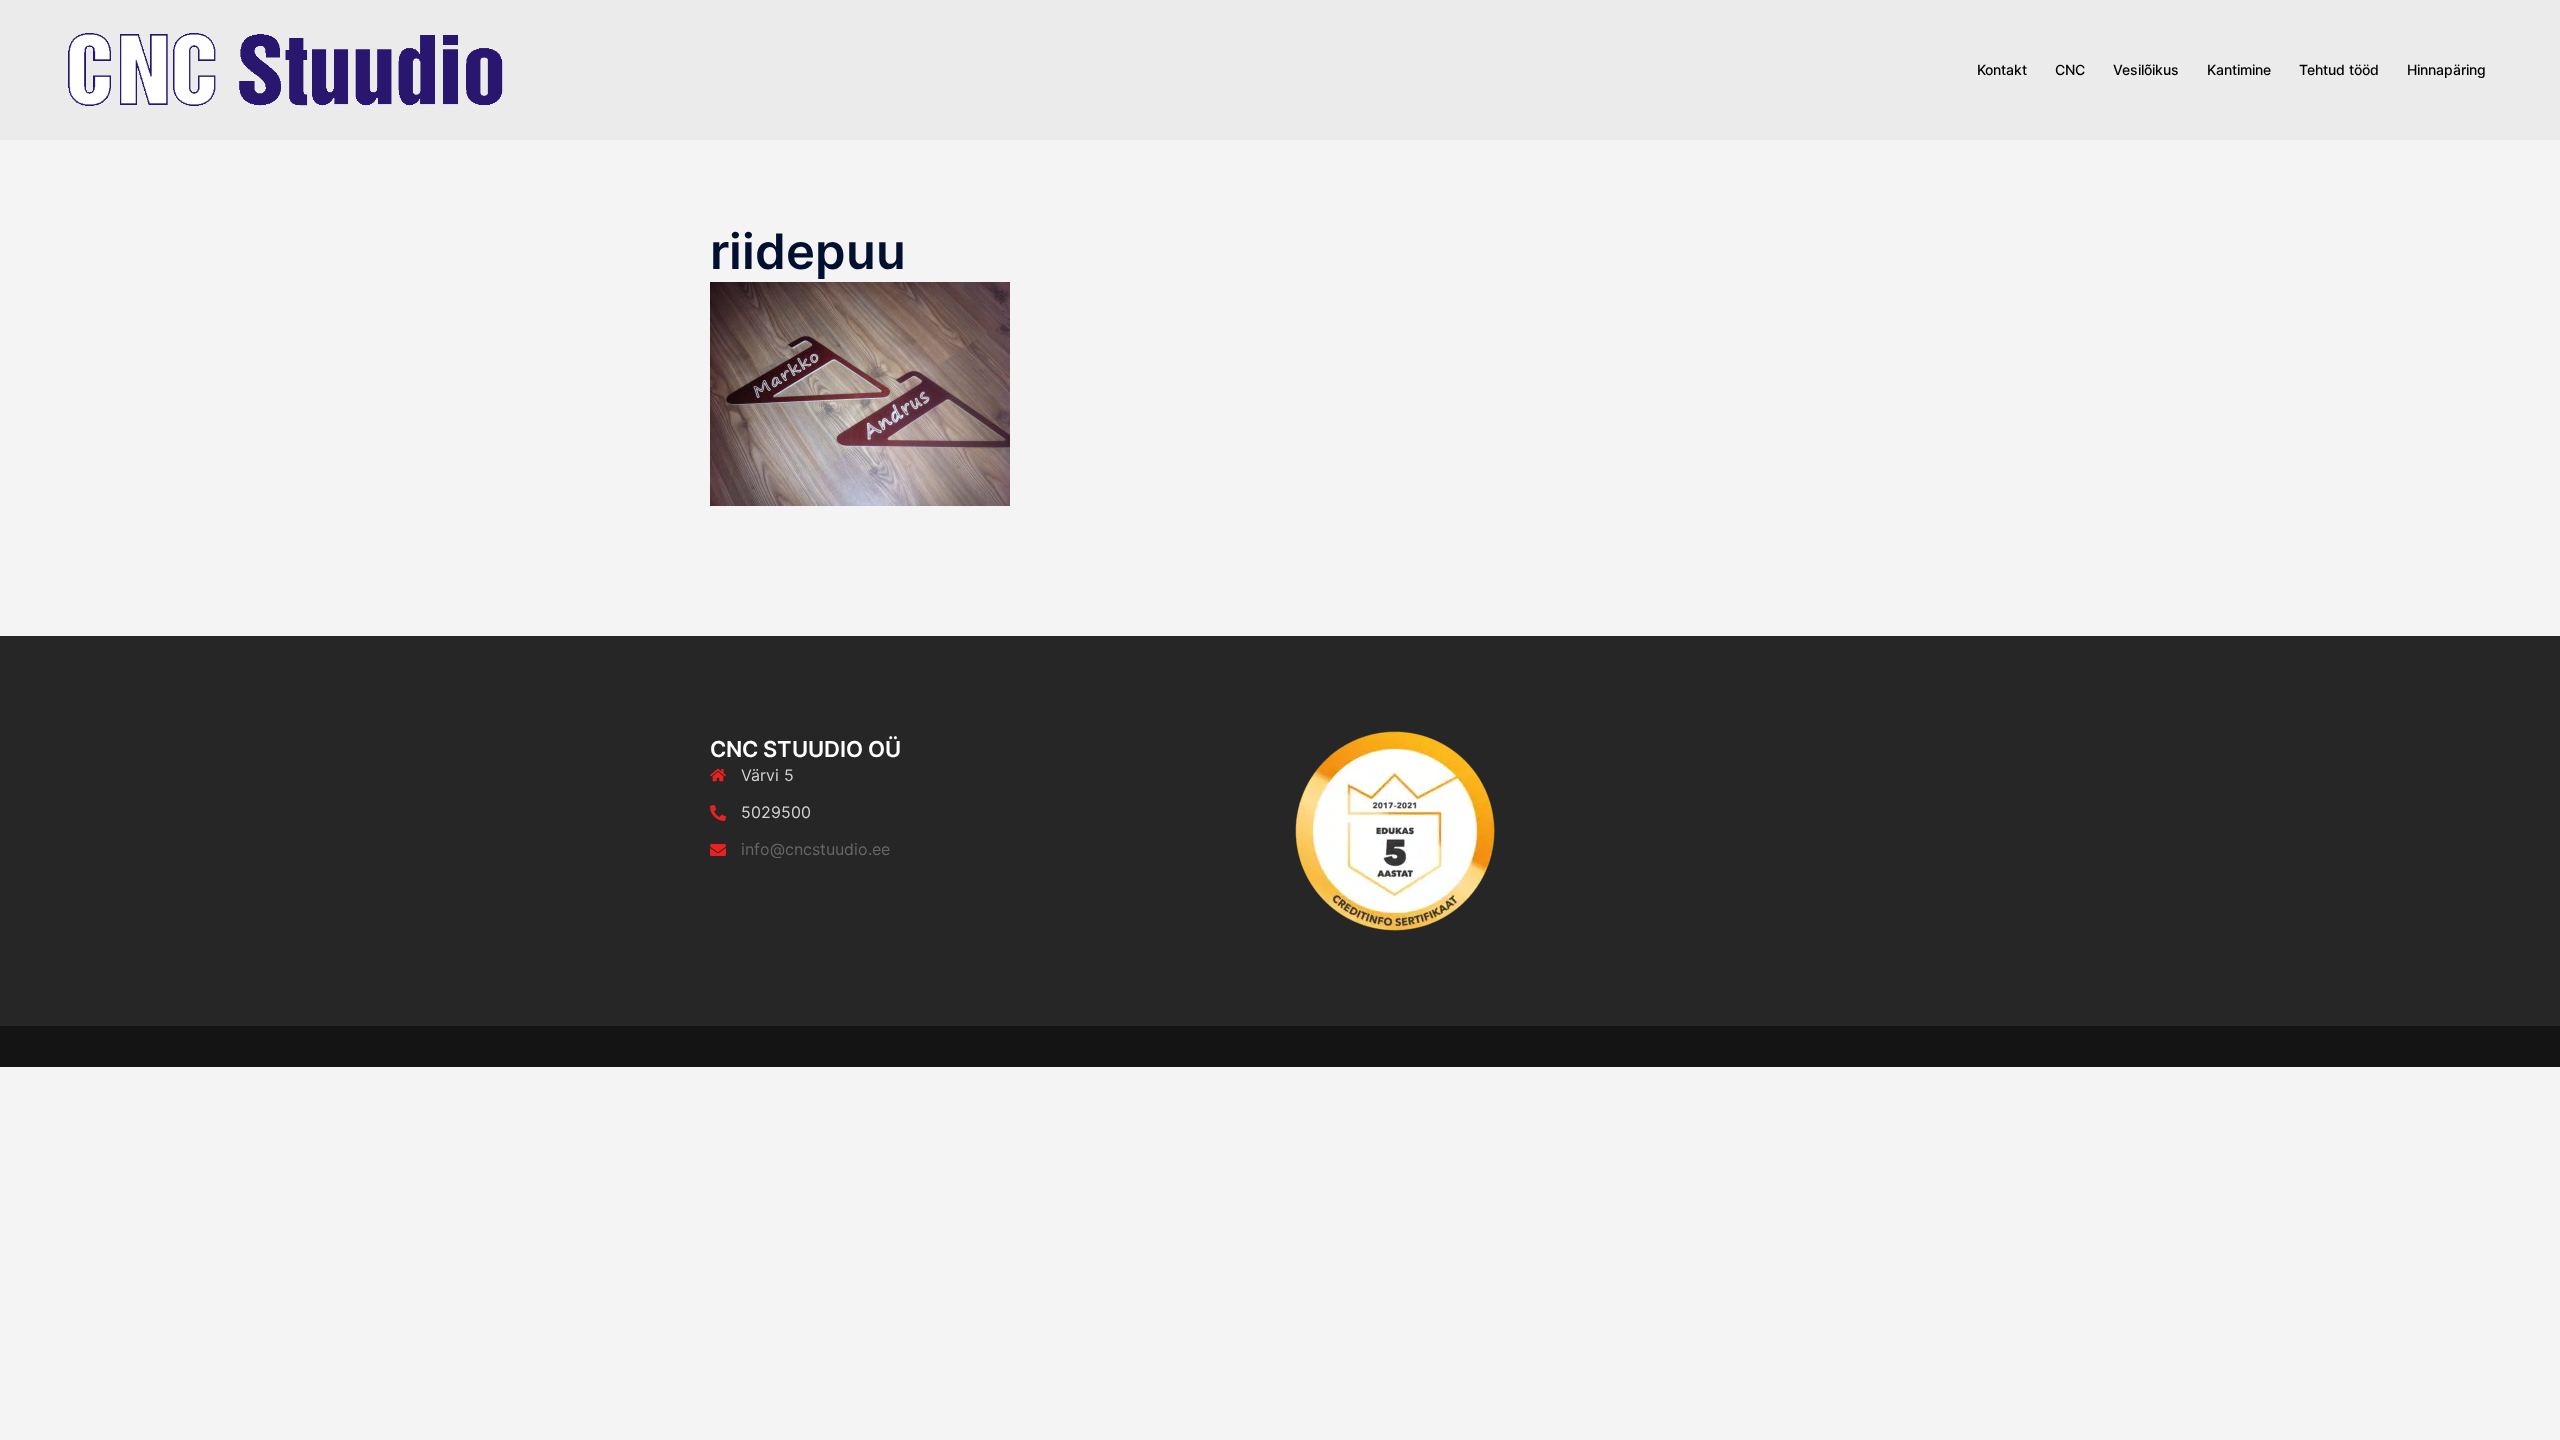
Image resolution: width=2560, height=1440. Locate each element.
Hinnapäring (2446, 69)
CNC (2070, 69)
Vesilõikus (2146, 69)
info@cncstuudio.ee (815, 849)
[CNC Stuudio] (285, 68)
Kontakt (2002, 69)
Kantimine (2239, 69)
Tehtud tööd (2339, 69)
